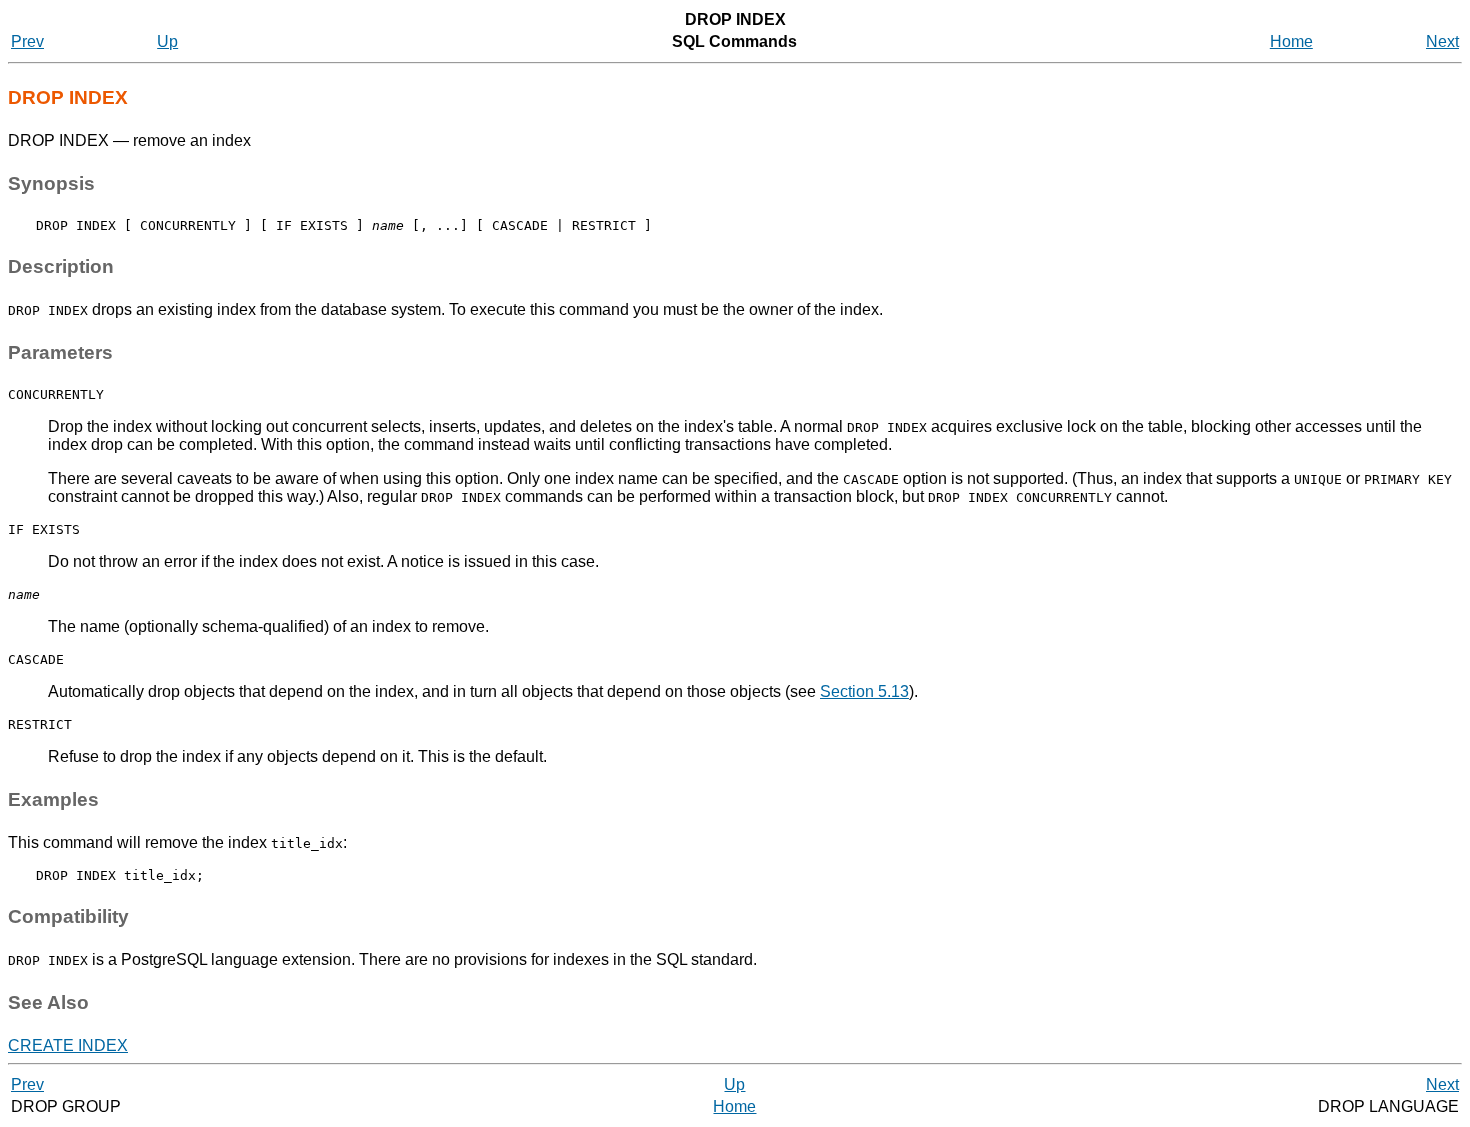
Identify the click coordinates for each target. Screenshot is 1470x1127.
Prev (27, 41)
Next (1442, 41)
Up (167, 41)
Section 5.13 (864, 691)
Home (1291, 41)
